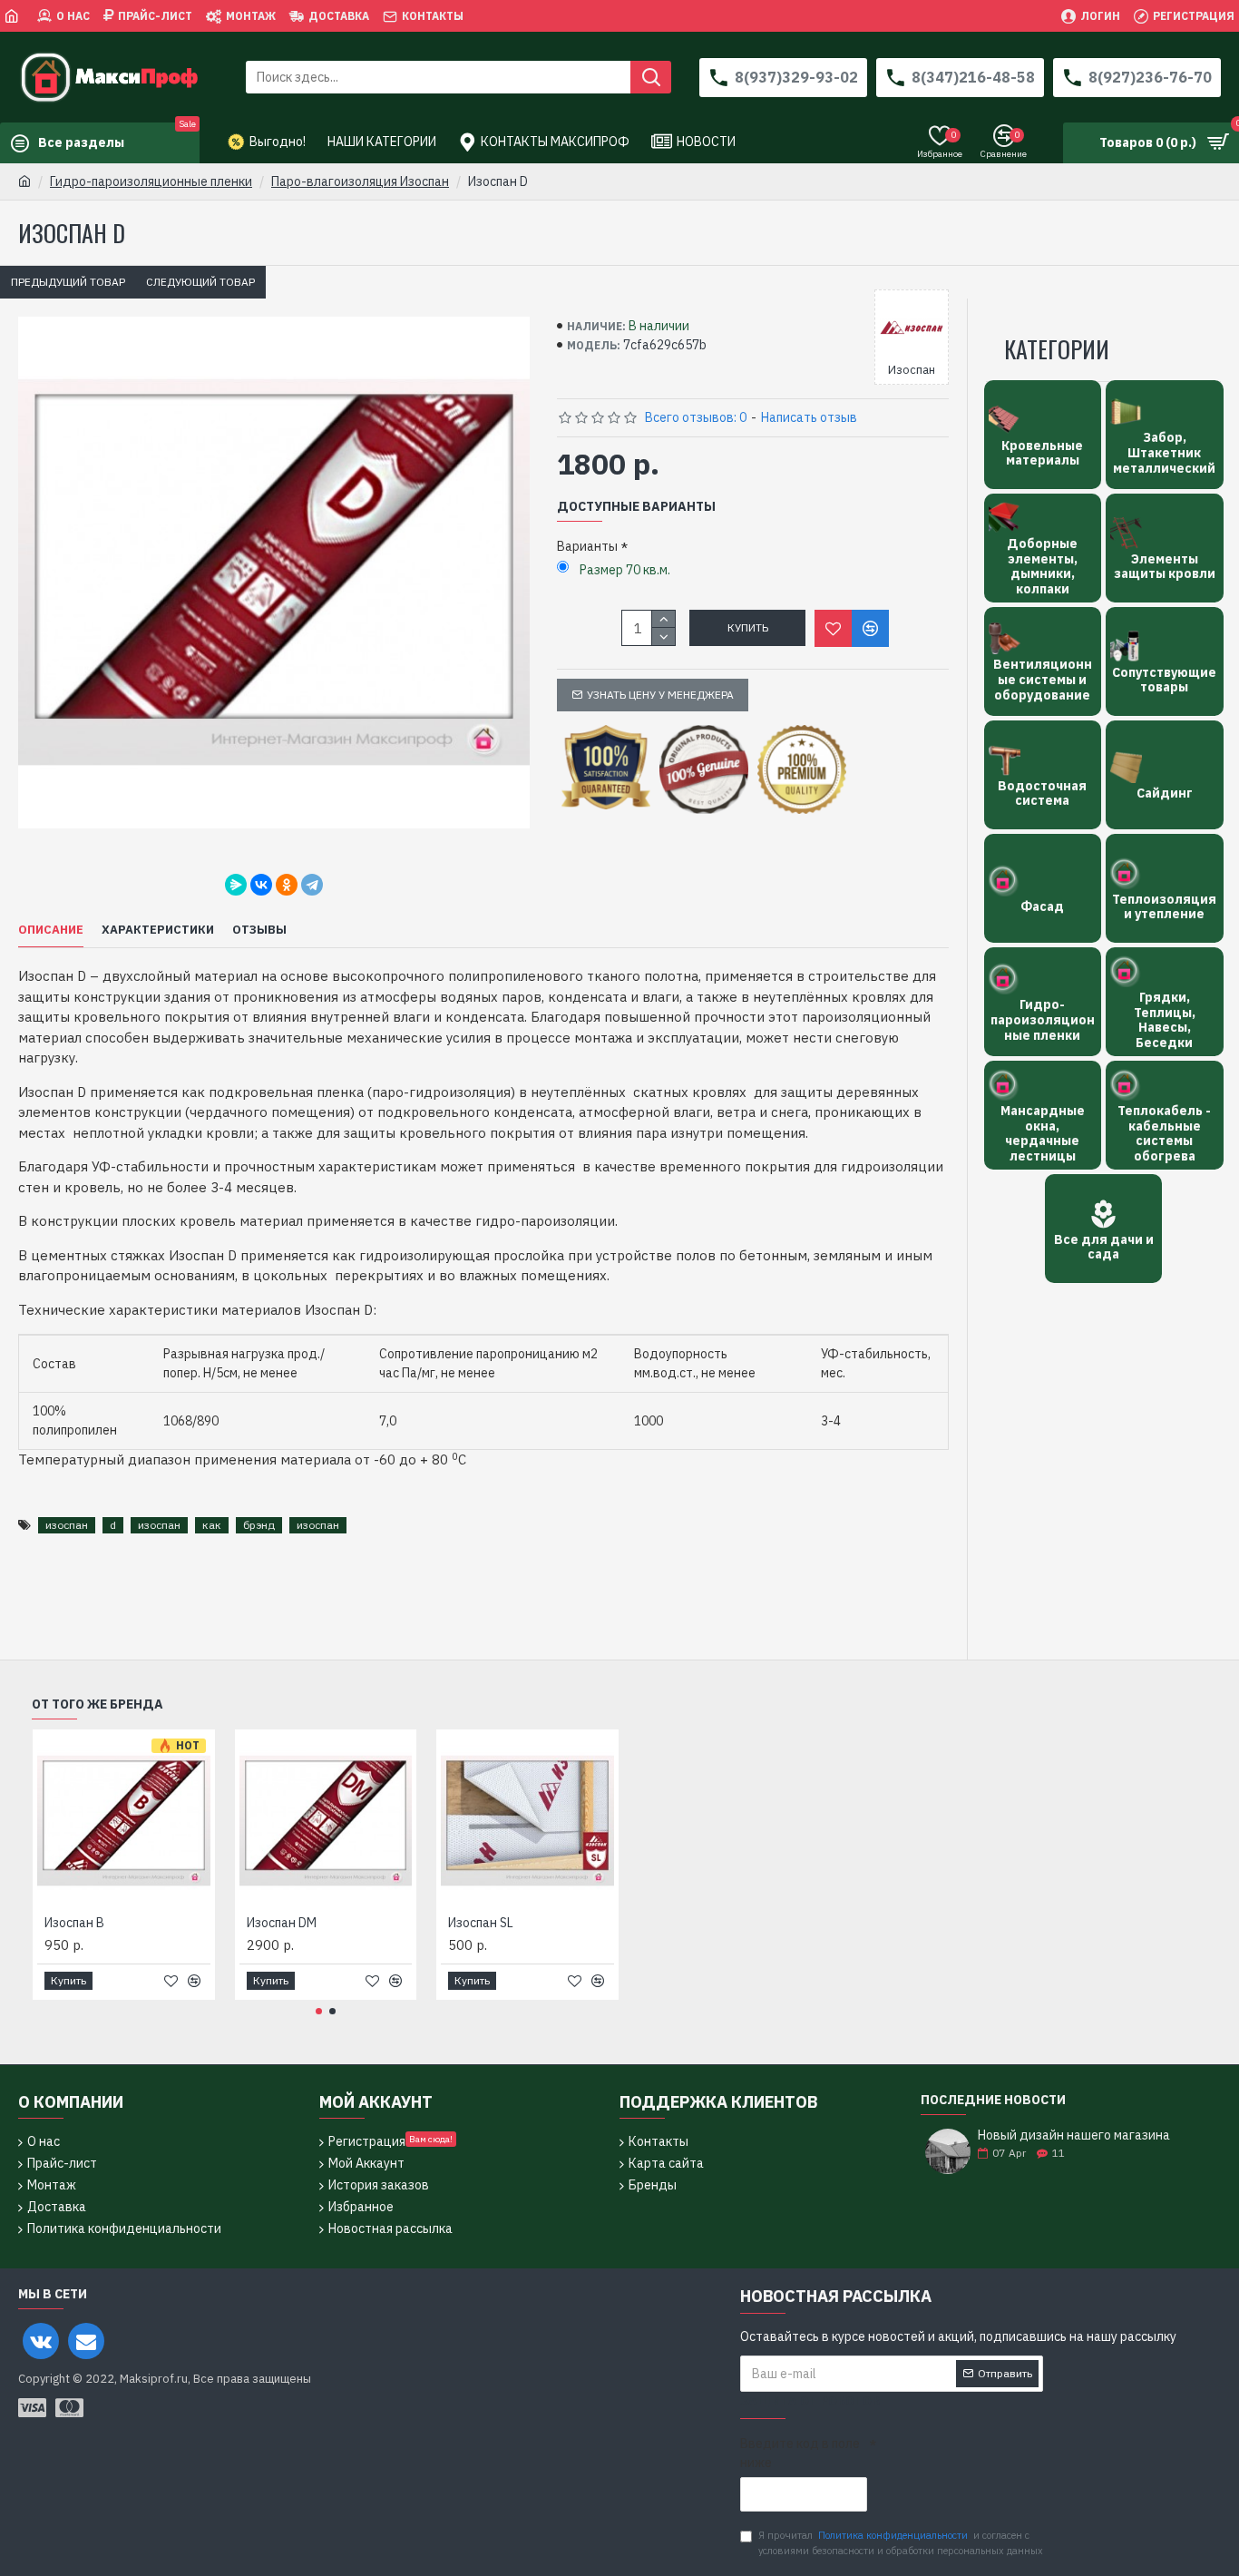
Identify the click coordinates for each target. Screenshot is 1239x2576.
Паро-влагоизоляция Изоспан (360, 181)
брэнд (259, 1525)
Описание (51, 930)
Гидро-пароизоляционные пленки (151, 181)
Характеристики (158, 930)
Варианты (587, 546)
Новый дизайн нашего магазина (1074, 2135)
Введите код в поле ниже (800, 2453)
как (212, 1525)
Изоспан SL (481, 1923)
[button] (319, 2011)
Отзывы (259, 930)
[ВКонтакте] (261, 885)
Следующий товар (200, 282)
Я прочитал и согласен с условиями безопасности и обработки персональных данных (901, 2543)
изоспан (67, 1525)
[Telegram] (312, 885)
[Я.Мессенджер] (236, 885)
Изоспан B (74, 1923)
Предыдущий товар (68, 282)
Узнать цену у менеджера (660, 695)
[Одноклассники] (287, 885)
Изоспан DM (282, 1923)
